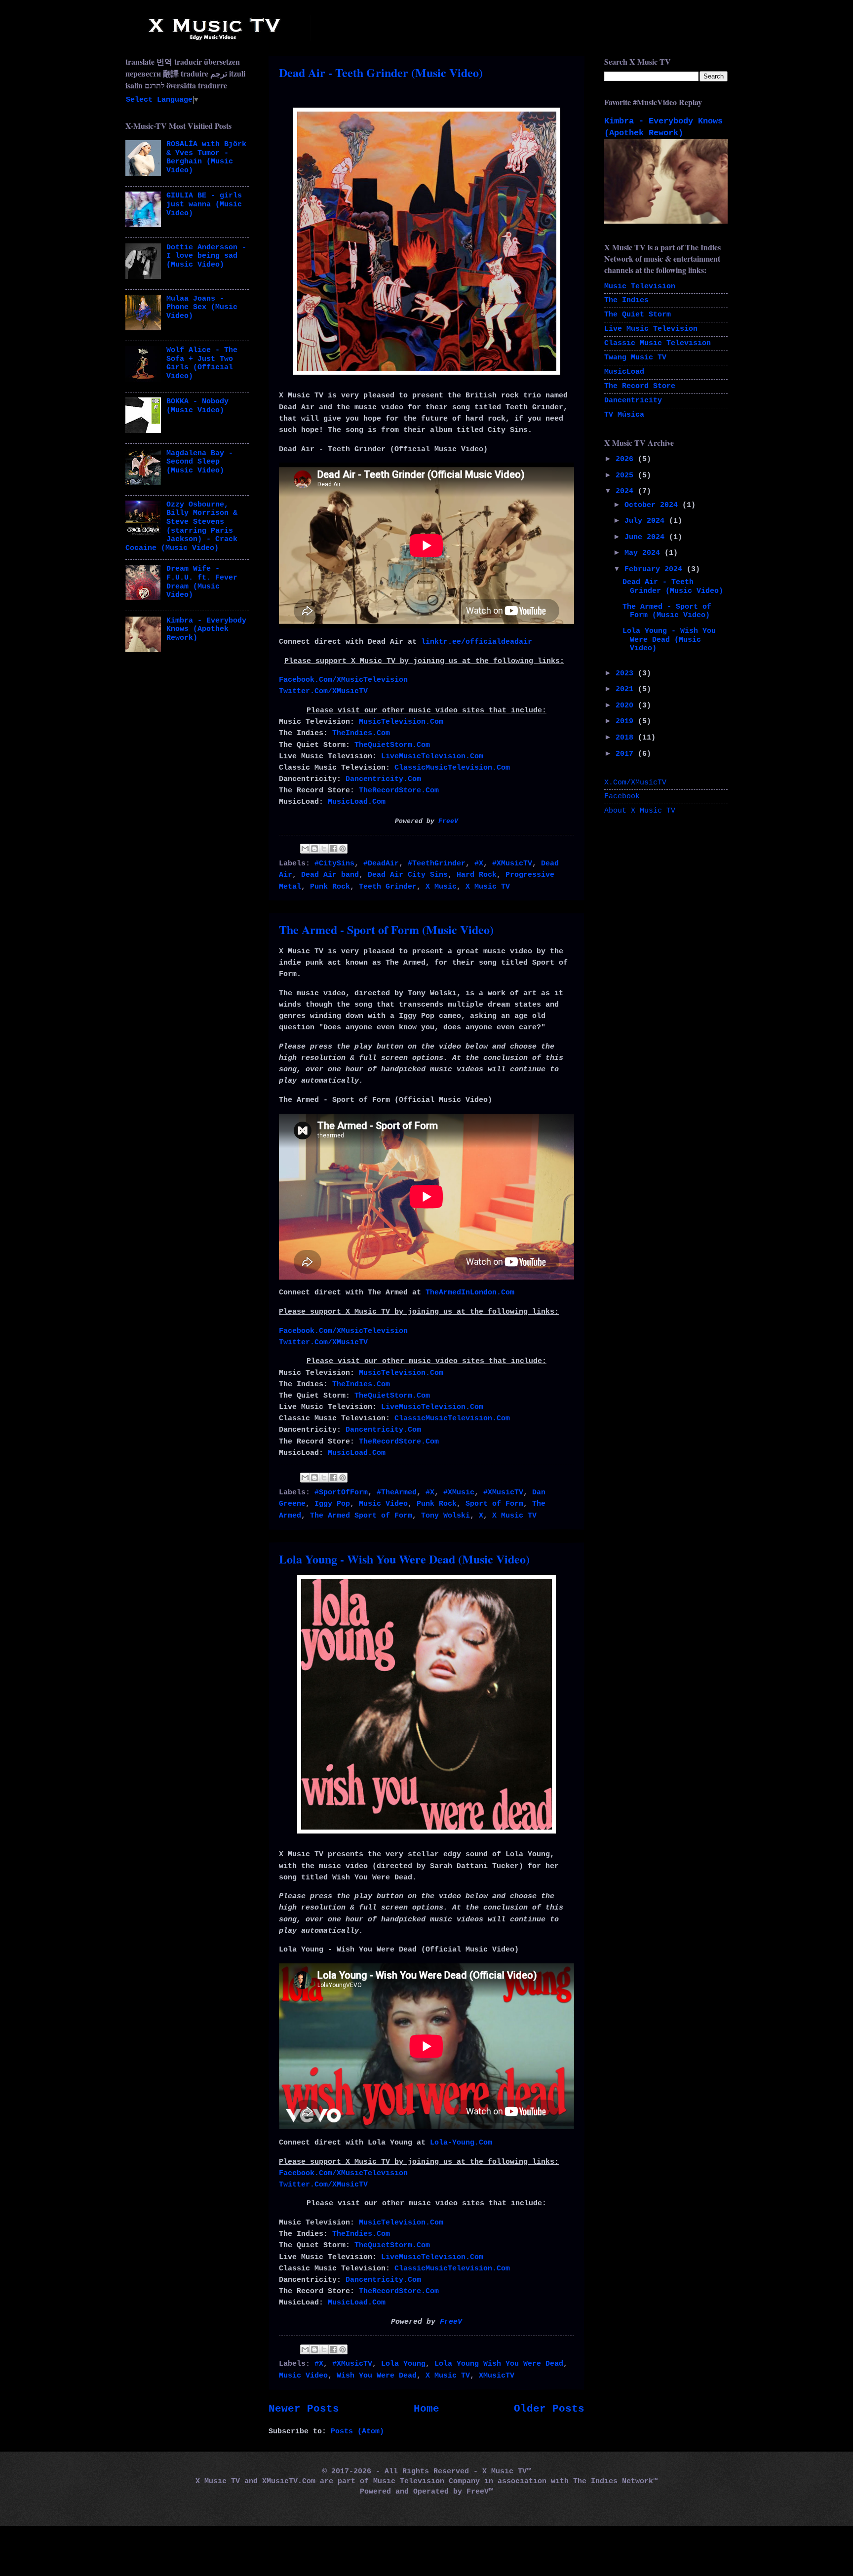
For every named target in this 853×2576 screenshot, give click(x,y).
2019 (627, 721)
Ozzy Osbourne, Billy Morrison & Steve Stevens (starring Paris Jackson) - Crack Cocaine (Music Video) (181, 526)
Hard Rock (477, 875)
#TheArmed (397, 1492)
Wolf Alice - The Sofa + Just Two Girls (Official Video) (202, 363)
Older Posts (549, 2409)
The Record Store (640, 386)
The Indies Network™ (615, 2481)
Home (426, 2409)
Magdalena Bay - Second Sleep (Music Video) (200, 462)
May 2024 (644, 553)
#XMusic (459, 1492)
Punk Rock (330, 887)
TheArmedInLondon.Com (470, 1292)
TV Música (624, 415)
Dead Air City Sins (408, 875)
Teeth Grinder (388, 887)
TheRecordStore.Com (399, 790)
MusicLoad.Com (357, 802)
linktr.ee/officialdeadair (477, 642)
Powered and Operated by (413, 2492)
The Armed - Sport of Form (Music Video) (386, 929)
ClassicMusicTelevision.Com (452, 768)
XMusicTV (497, 2376)
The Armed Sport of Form (361, 1516)
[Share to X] (324, 849)
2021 (627, 689)
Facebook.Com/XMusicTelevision (343, 680)
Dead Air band (330, 875)
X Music (441, 887)
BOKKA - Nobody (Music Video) (197, 406)
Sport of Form (494, 1504)
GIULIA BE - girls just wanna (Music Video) (204, 204)
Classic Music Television (658, 343)
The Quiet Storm (638, 314)
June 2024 (647, 537)
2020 (627, 705)
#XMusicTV (512, 863)
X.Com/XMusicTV (635, 782)
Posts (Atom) (357, 2431)
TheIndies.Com (361, 733)
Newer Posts (304, 2409)
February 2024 (656, 569)
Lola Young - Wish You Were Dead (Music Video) (404, 1559)
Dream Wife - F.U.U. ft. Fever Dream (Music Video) (202, 582)
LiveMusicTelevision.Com (432, 756)
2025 (627, 475)
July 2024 (647, 521)
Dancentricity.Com (383, 779)
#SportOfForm (341, 1492)
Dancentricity (633, 400)
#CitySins (334, 863)
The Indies (626, 300)
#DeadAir (381, 863)
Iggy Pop (332, 1504)
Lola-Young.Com (461, 2143)
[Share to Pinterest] (343, 849)
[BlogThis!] (314, 849)
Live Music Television (651, 329)
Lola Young (403, 2364)
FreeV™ (480, 2492)
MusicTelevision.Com (401, 722)
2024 (627, 491)
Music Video (383, 1504)
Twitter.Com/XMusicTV (323, 691)
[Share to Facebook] (333, 849)
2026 (627, 459)
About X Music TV (640, 811)
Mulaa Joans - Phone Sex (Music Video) (202, 307)
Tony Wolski (446, 1516)
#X (479, 863)
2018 (627, 738)
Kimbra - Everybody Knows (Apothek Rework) (206, 629)
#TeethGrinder (437, 863)
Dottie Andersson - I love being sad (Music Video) (206, 256)
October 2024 (653, 505)
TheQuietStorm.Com (392, 745)
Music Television (640, 286)
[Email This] (305, 849)
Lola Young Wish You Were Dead (499, 2364)
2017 (627, 754)
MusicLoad (624, 372)
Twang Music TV (635, 357)
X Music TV (488, 887)
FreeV (448, 821)
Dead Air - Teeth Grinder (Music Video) (381, 72)
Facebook (622, 796)
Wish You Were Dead (377, 2376)
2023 (627, 673)
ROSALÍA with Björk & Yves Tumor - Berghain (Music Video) (206, 157)
